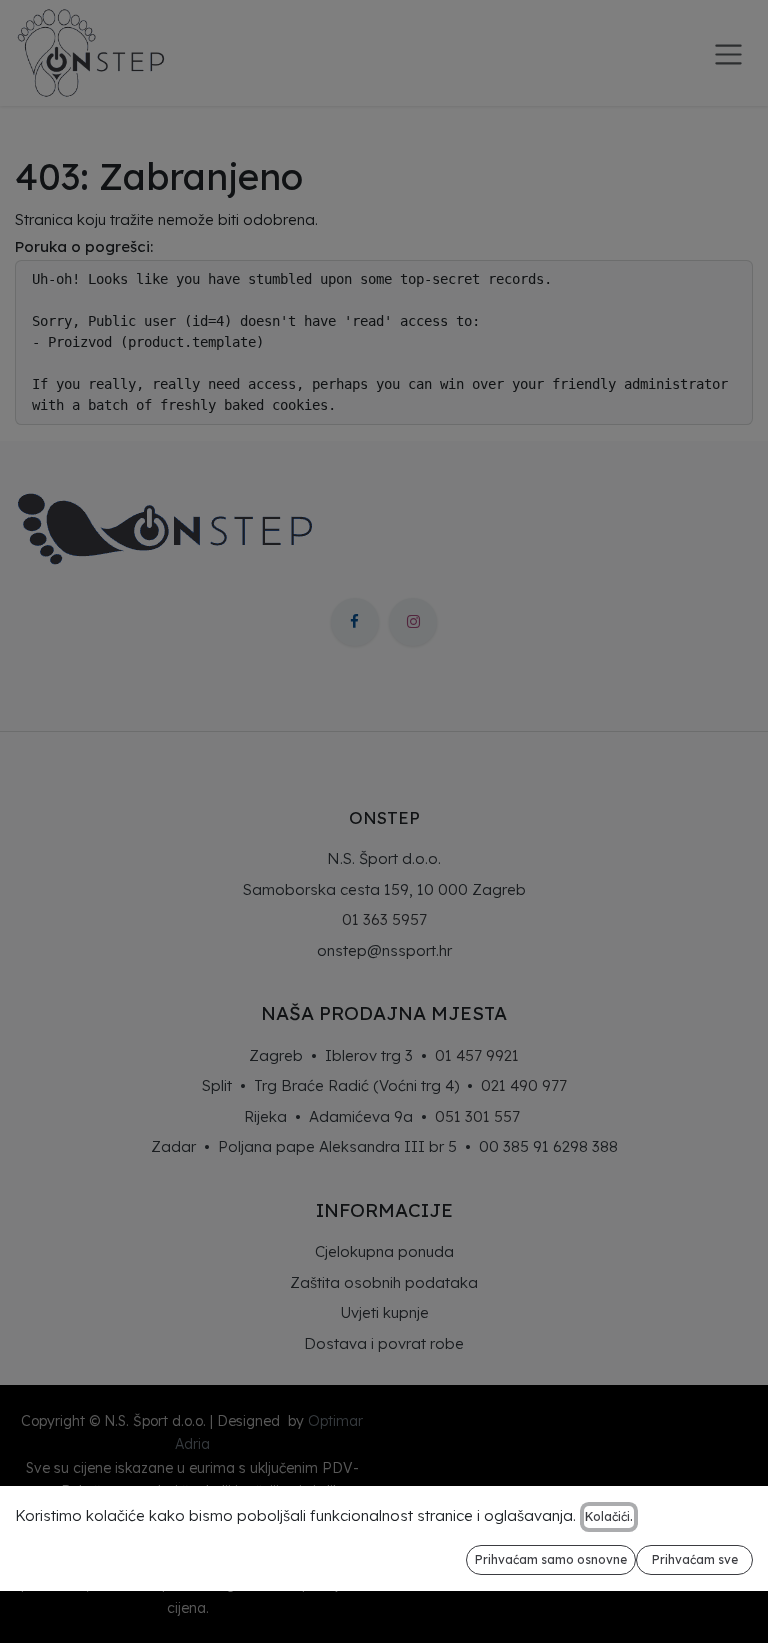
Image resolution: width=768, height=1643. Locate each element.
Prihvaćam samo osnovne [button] (551, 1559)
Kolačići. (609, 1516)
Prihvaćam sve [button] (695, 1559)
